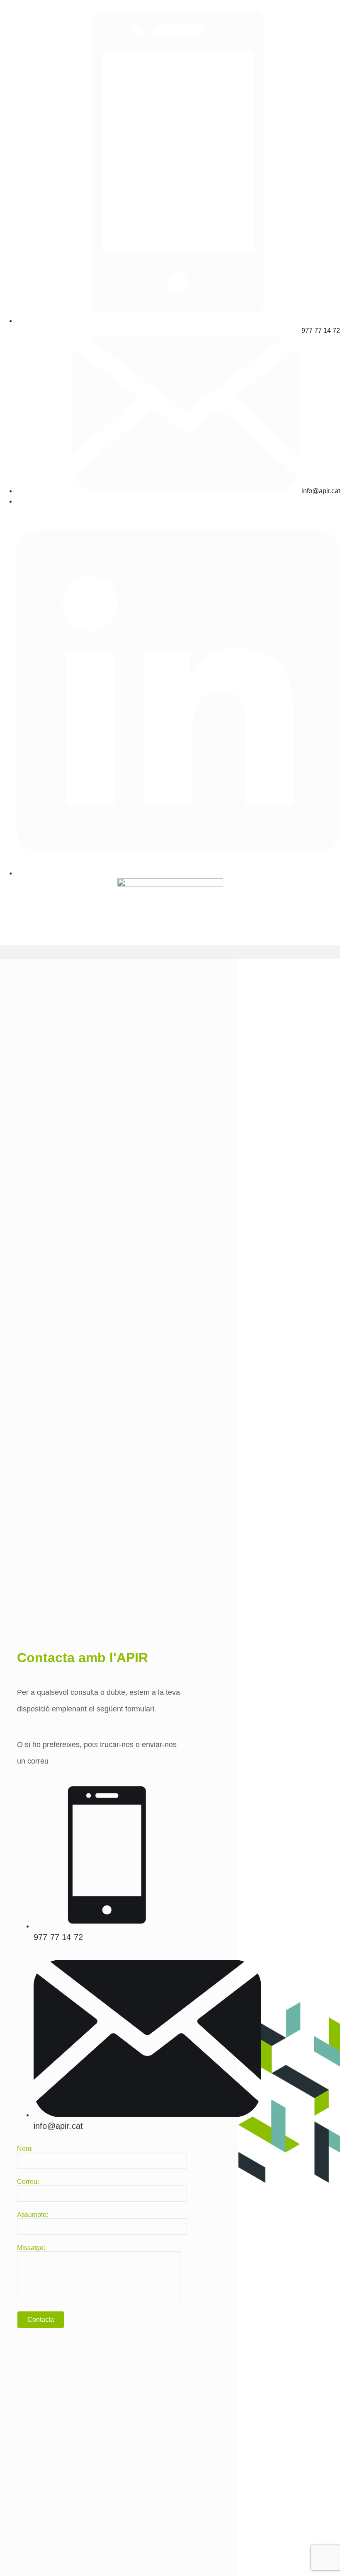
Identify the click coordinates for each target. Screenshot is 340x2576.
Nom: (25, 2149)
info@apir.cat (58, 2126)
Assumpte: (33, 2215)
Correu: (28, 2182)
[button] (170, 952)
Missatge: (31, 2248)
